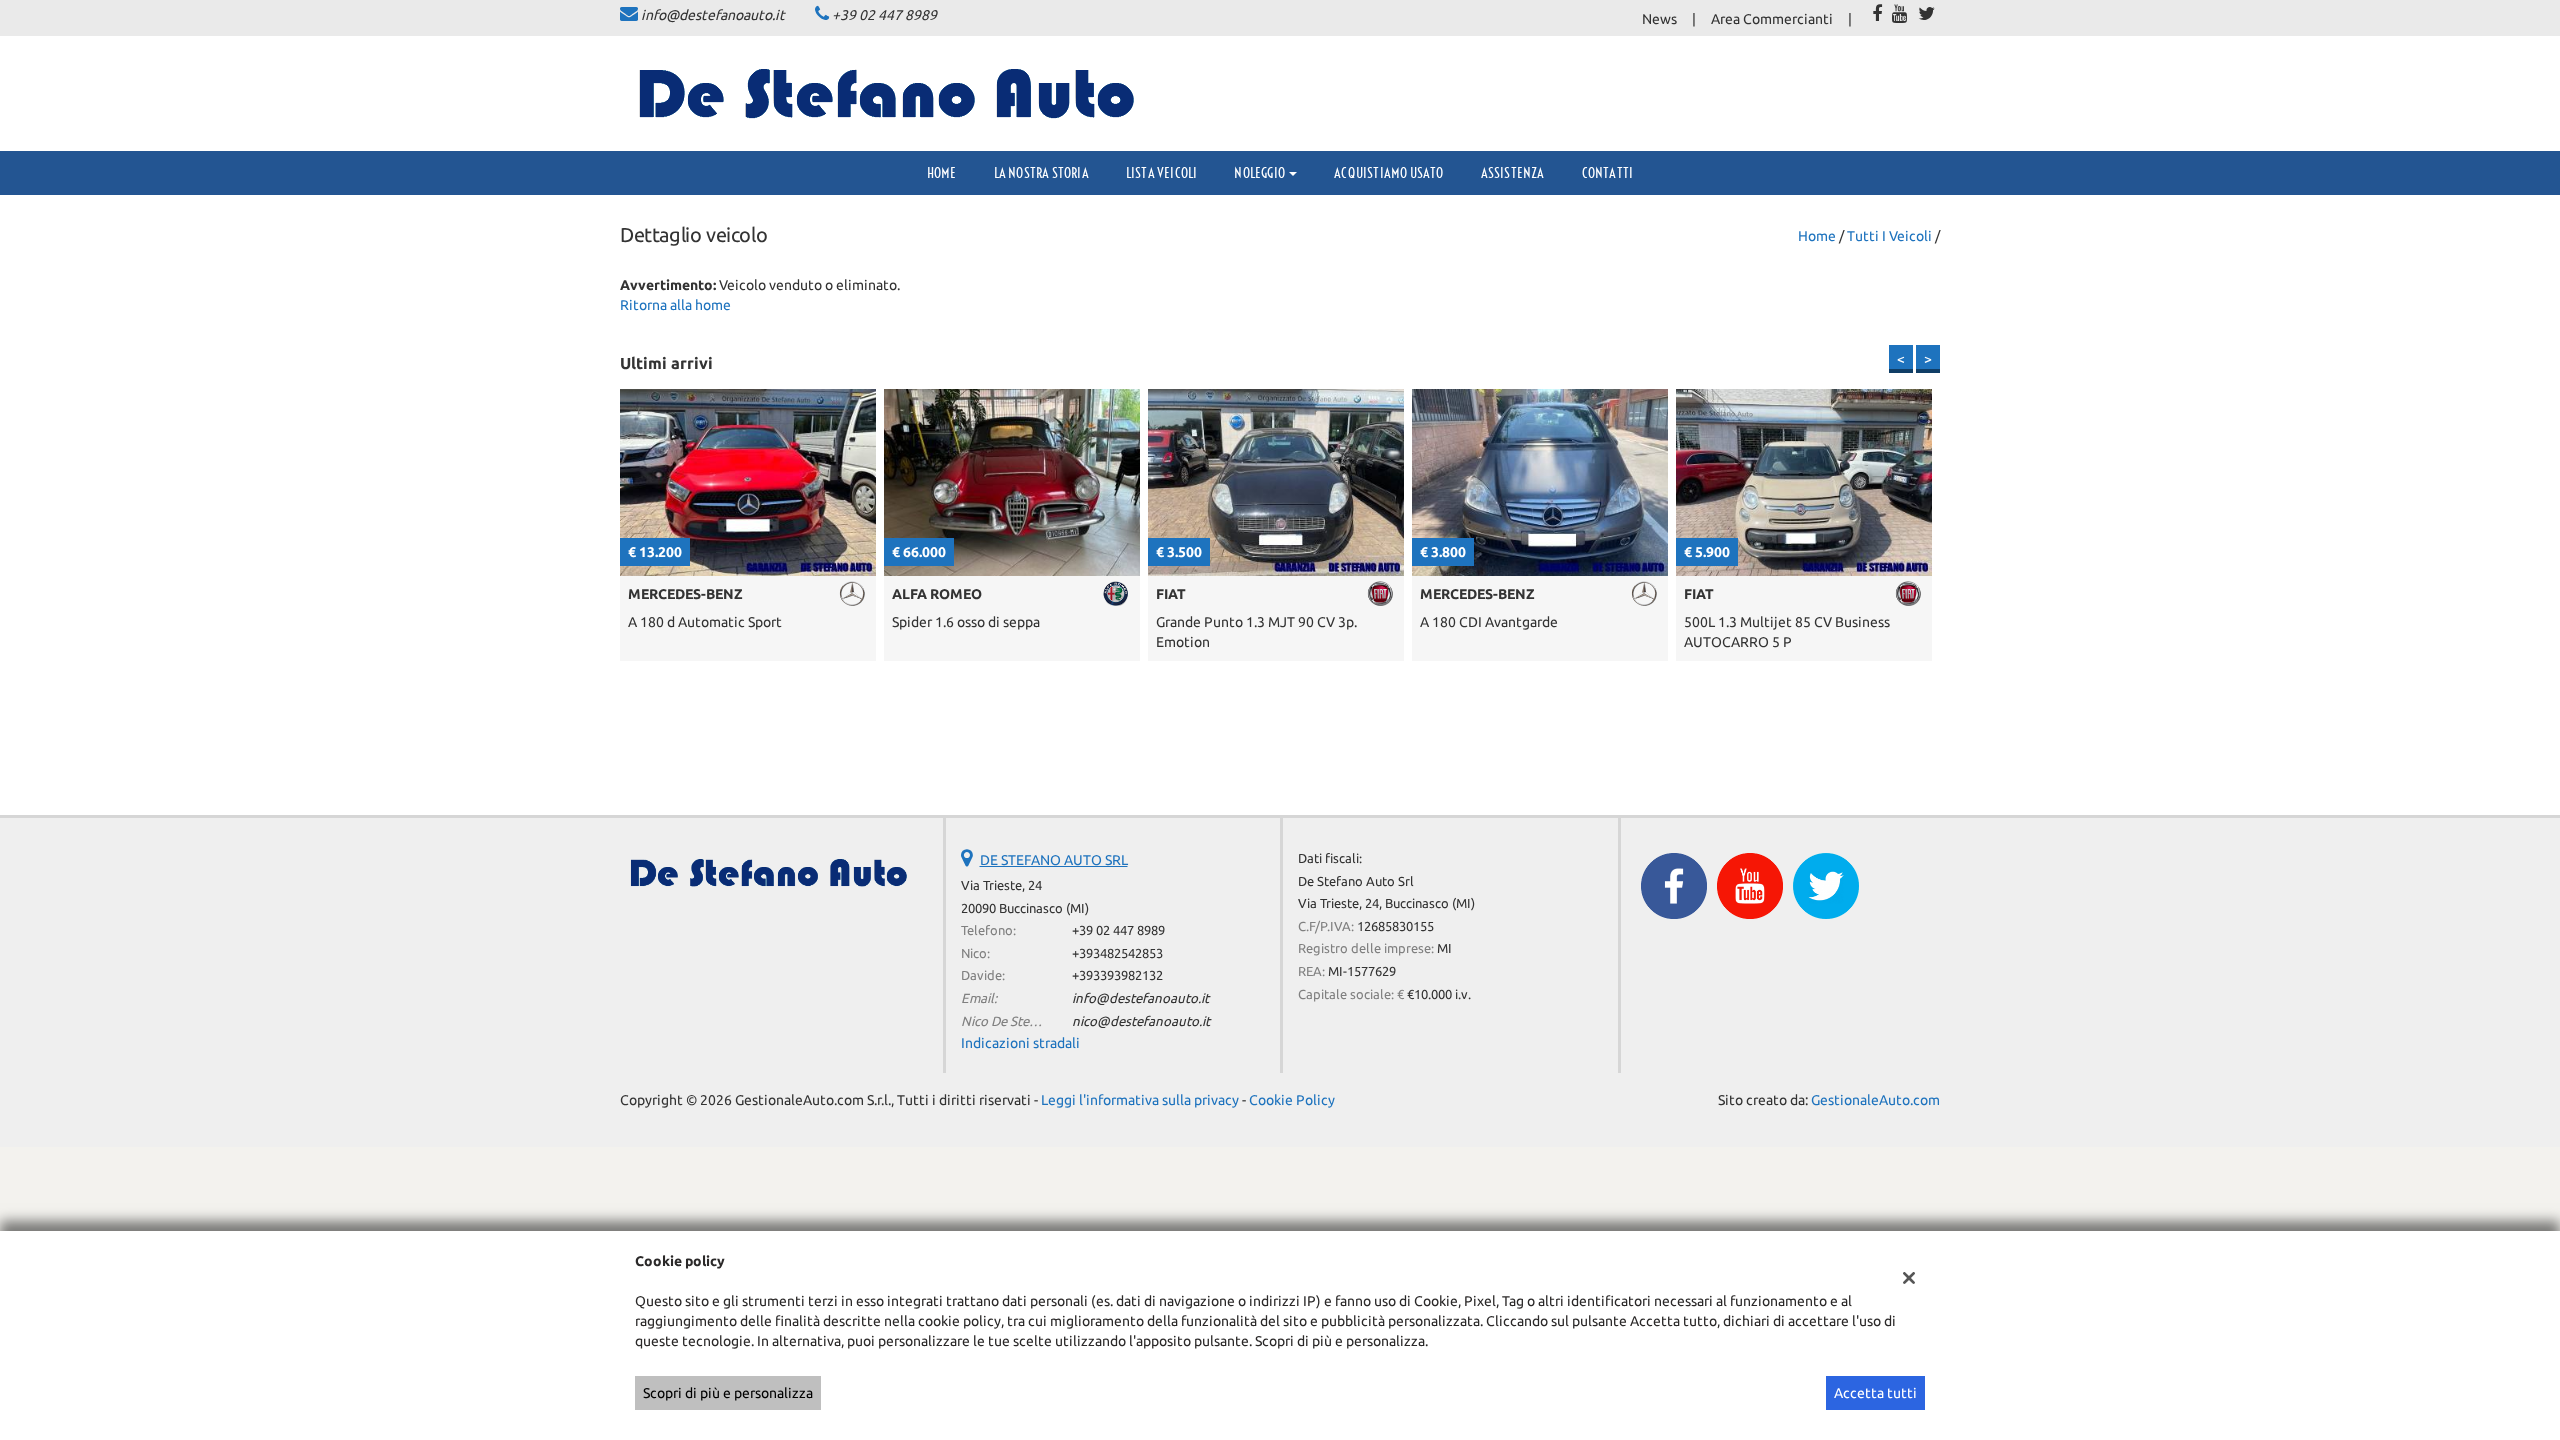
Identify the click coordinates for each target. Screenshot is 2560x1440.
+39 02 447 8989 (884, 15)
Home (942, 173)
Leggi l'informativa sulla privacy (1140, 1100)
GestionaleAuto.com (1875, 1100)
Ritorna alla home (675, 305)
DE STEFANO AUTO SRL (1054, 860)
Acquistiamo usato (1388, 173)
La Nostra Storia (1041, 173)
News (1659, 19)
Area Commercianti (1772, 19)
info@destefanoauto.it (713, 15)
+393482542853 (1117, 953)
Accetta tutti (1875, 1393)
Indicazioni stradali (1020, 1043)
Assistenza (1513, 173)
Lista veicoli (1162, 173)
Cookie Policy (1292, 1100)
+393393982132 (1117, 975)
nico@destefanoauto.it (1141, 1021)
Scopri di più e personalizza (728, 1393)
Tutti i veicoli (1889, 236)
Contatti (1608, 173)
